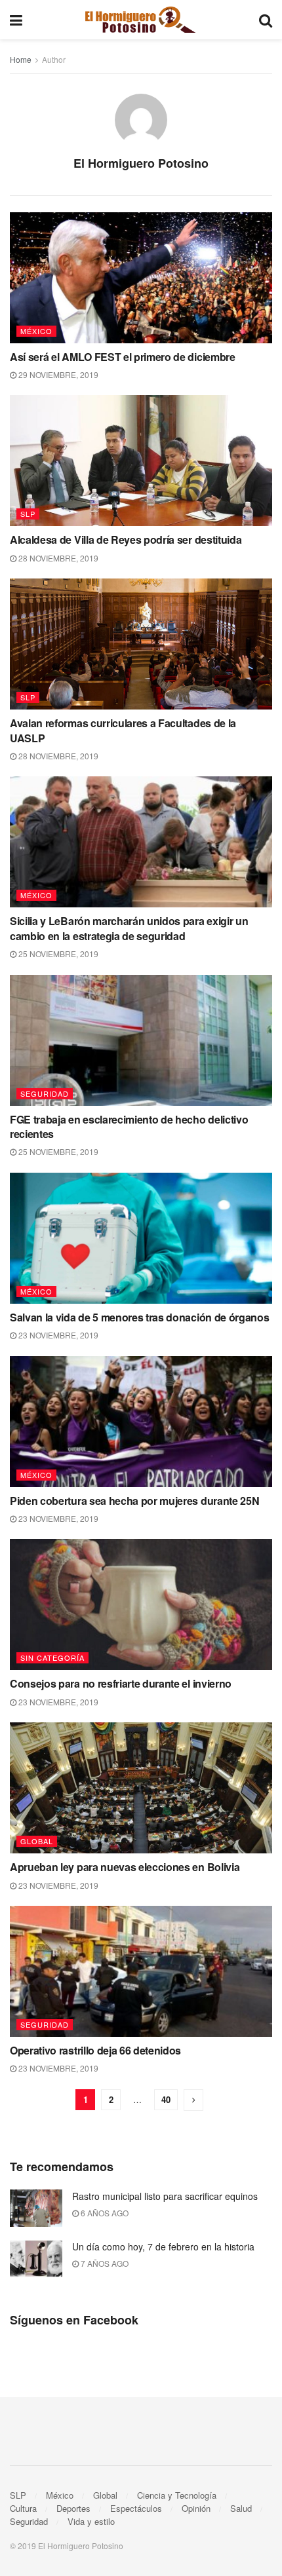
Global (37, 1841)
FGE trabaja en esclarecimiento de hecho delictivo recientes (129, 1127)
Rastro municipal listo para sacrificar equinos (165, 2196)
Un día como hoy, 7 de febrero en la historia (163, 2246)
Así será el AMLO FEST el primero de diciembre (123, 357)
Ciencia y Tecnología (177, 2495)
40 (166, 2099)
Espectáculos (136, 2508)
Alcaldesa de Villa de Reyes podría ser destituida (126, 540)
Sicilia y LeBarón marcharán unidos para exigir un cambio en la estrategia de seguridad (129, 928)
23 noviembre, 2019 (57, 1335)
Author (54, 59)
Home (21, 59)
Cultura (23, 2508)
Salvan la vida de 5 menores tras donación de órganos (139, 1317)
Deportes (73, 2508)
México (36, 331)
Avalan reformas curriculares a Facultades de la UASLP (123, 730)
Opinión (196, 2508)
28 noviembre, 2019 (57, 558)
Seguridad (45, 1093)
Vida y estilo (91, 2521)
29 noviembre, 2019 (57, 374)
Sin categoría (52, 1657)
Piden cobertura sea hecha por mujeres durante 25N (134, 1501)
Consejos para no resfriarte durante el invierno (121, 1683)
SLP (28, 514)
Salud (241, 2508)
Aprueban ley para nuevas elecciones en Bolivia (125, 1867)
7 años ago (104, 2263)
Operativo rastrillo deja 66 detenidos (95, 2050)
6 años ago (104, 2213)
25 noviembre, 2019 (57, 954)
